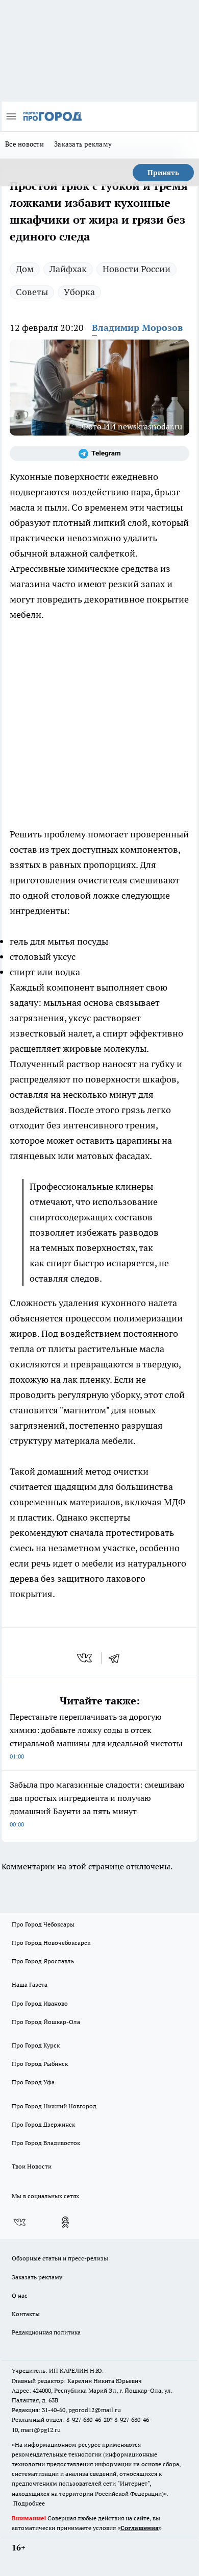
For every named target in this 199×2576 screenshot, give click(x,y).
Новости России (136, 269)
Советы (32, 292)
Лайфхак (68, 269)
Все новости (24, 144)
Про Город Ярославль (43, 1961)
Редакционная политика (46, 2332)
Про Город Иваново (40, 2003)
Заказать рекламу (83, 144)
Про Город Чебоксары (43, 1924)
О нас (20, 2295)
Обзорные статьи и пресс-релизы (60, 2258)
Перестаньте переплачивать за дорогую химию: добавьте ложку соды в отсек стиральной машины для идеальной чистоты (96, 1736)
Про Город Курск (36, 2045)
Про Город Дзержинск (43, 2124)
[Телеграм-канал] (99, 453)
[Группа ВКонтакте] (19, 2222)
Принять (163, 173)
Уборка (79, 292)
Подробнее (29, 2503)
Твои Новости (32, 2166)
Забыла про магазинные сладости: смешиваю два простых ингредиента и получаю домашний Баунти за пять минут (97, 1804)
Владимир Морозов (137, 328)
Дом (25, 269)
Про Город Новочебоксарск (51, 1943)
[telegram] (117, 1658)
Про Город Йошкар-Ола (46, 2022)
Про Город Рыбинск (40, 2064)
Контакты (26, 2314)
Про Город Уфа (33, 2082)
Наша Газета (30, 1984)
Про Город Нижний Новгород (54, 2106)
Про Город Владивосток (46, 2143)
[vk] (85, 1658)
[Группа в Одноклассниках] (65, 2222)
